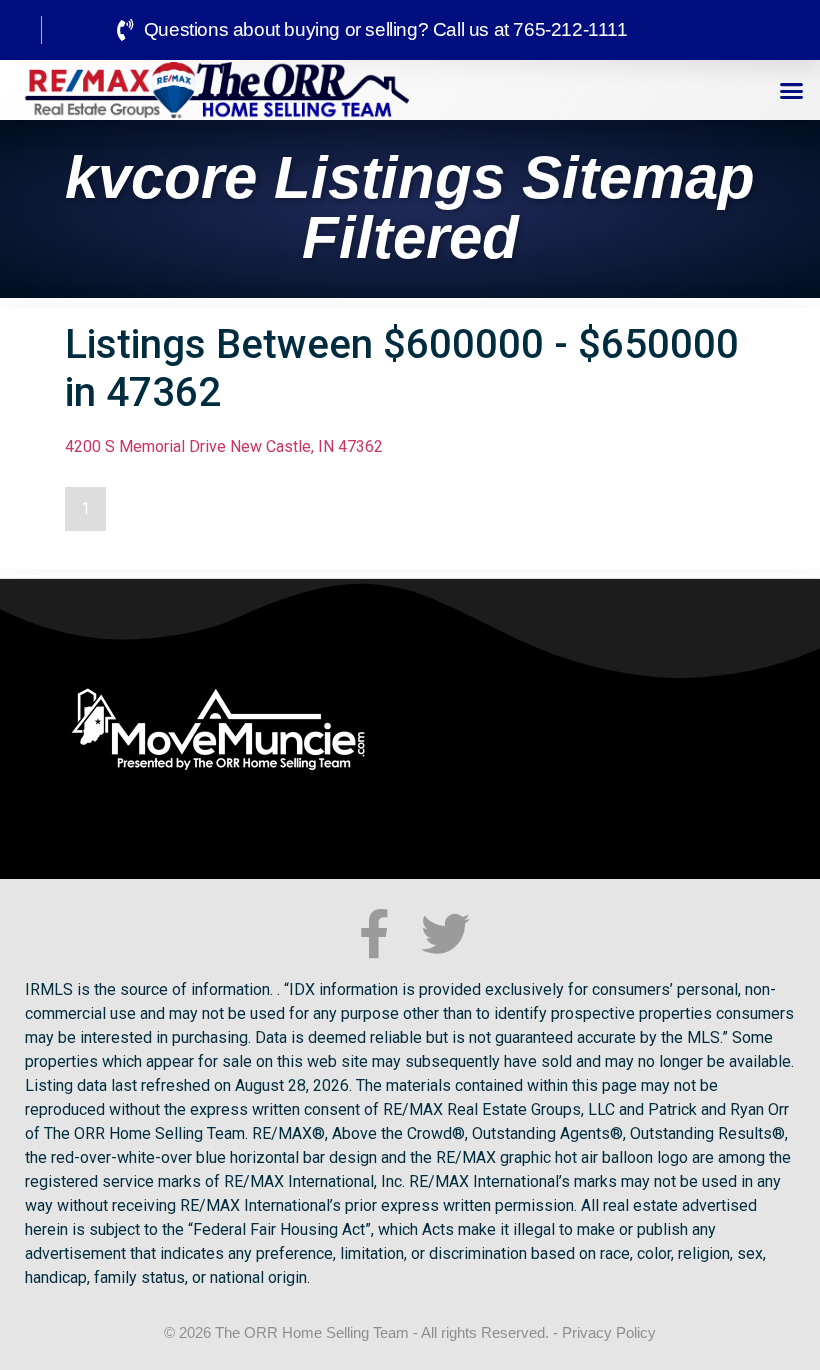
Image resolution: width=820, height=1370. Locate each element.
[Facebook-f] (374, 933)
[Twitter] (445, 933)
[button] (792, 90)
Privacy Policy (609, 1332)
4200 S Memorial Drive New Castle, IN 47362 (224, 446)
